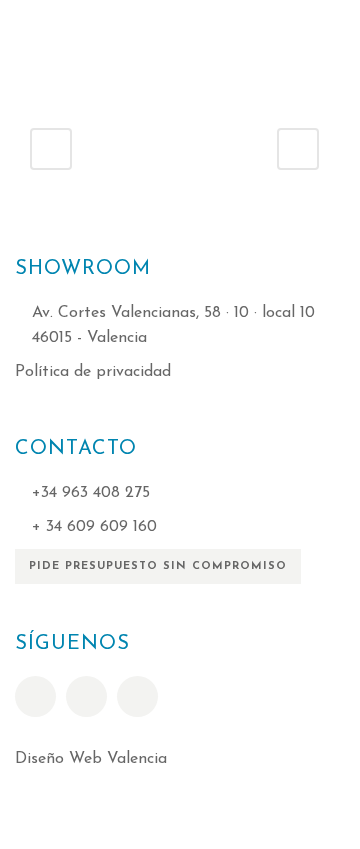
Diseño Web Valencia (91, 759)
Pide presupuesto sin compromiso (158, 566)
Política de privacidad (93, 372)
